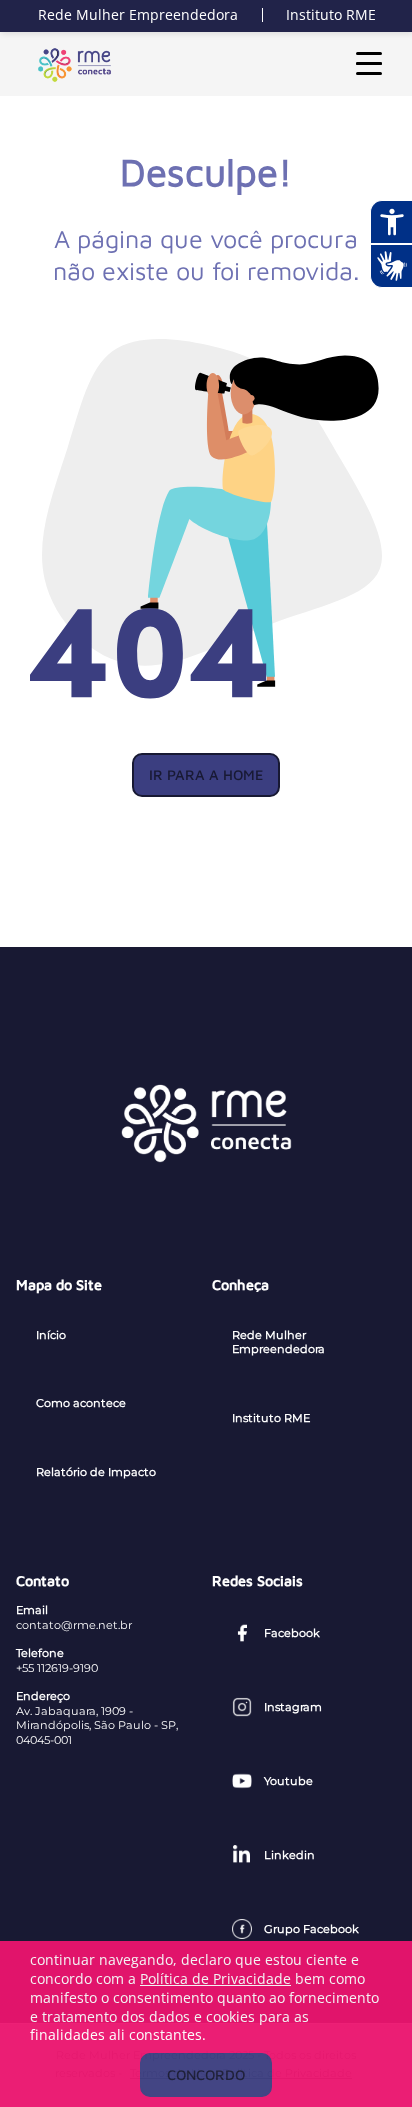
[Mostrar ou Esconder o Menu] (369, 64)
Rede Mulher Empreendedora (138, 15)
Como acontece (81, 1403)
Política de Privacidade (215, 1978)
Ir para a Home (206, 774)
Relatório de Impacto (96, 1472)
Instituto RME (331, 15)
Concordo (206, 2074)
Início (51, 1335)
